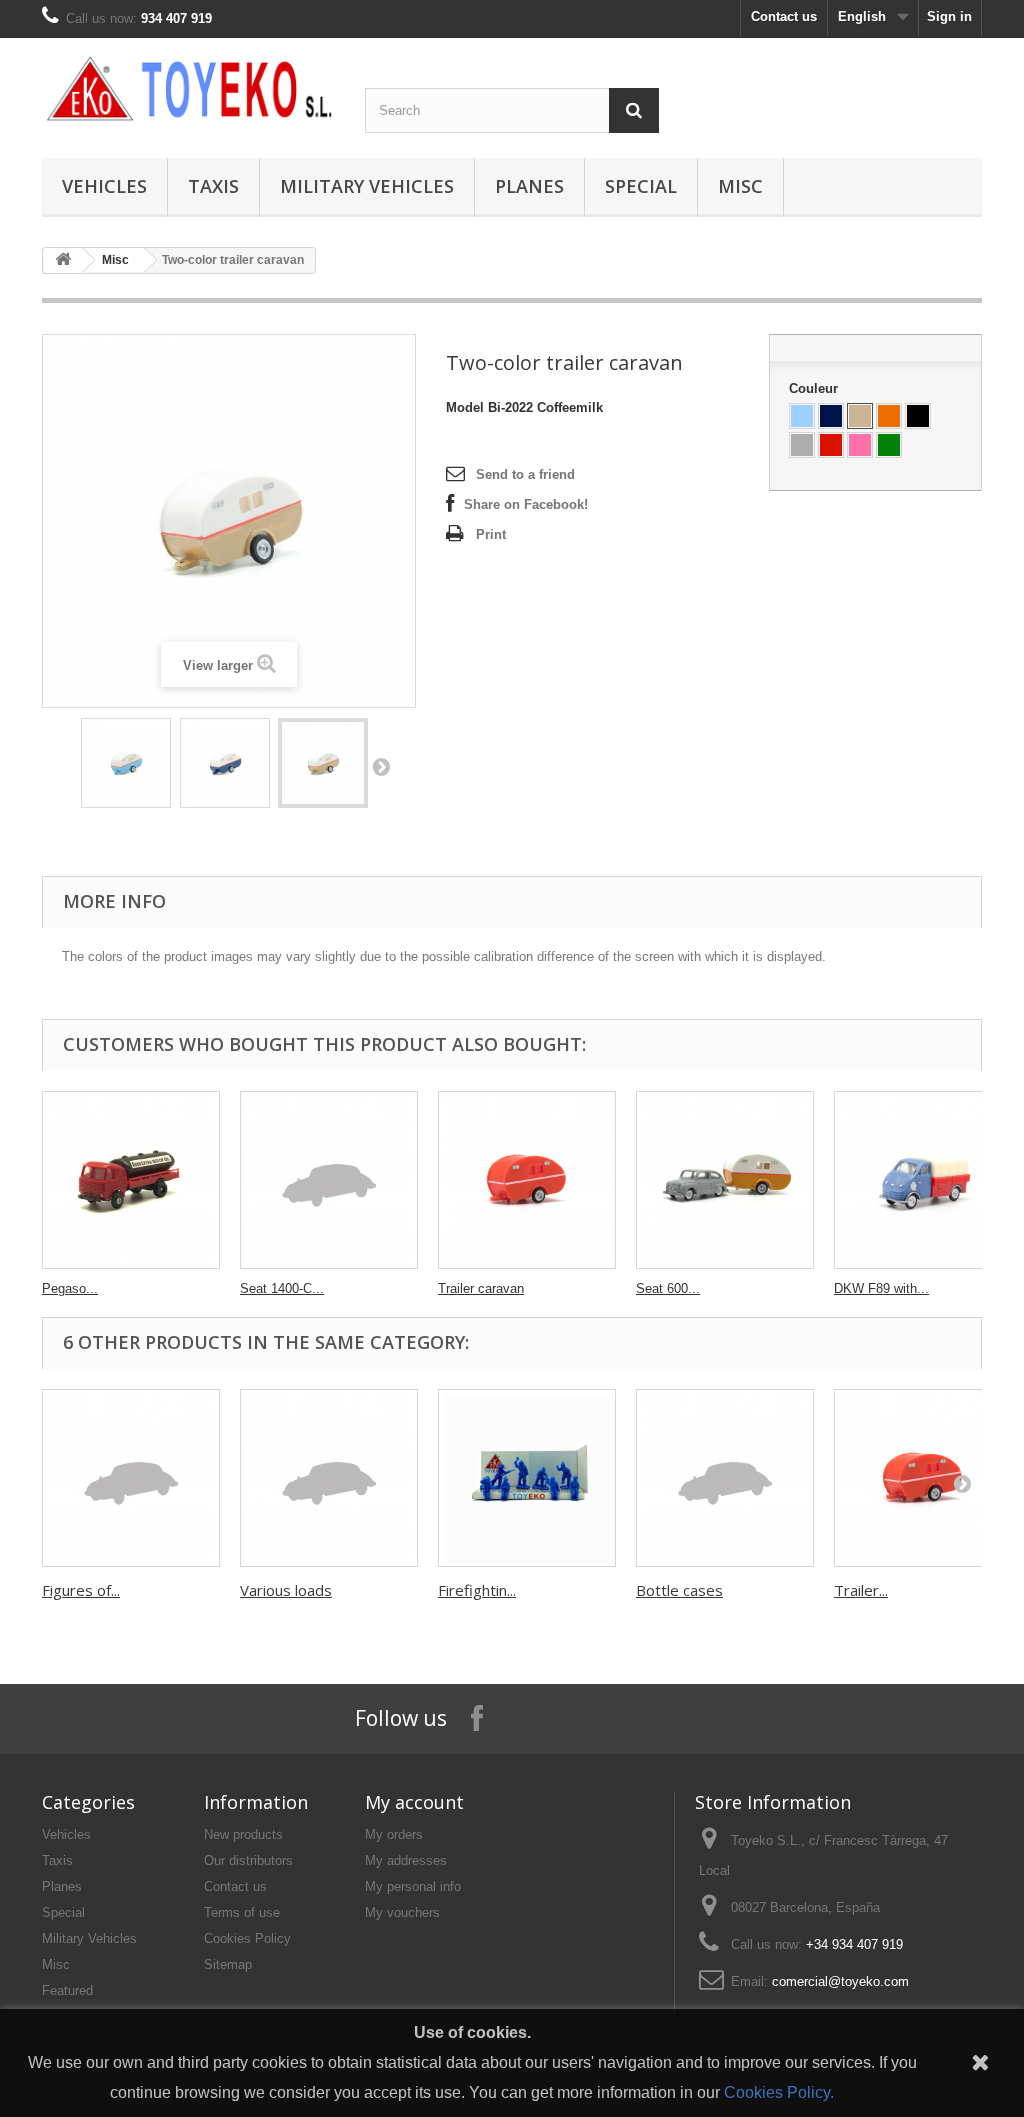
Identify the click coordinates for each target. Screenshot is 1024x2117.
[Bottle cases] (725, 1478)
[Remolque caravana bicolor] (126, 763)
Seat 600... (668, 1288)
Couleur (815, 388)
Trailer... (861, 1590)
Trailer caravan (481, 1288)
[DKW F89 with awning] (923, 1180)
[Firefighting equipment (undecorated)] (527, 1478)
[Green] (889, 445)
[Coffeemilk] (860, 416)
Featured (67, 1990)
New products (243, 1834)
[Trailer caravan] (527, 1180)
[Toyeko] (188, 89)
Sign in (949, 16)
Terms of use (242, 1912)
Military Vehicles (367, 186)
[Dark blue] (831, 416)
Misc (740, 186)
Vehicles (104, 186)
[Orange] (889, 416)
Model (465, 407)
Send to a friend (525, 474)
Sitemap (228, 1964)
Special (641, 186)
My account (414, 1802)
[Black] (918, 416)
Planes (529, 186)
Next (381, 766)
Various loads (286, 1590)
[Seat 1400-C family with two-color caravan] (329, 1180)
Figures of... (81, 1590)
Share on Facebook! (526, 504)
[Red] (831, 445)
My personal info (413, 1886)
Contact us (784, 16)
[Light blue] (802, 416)
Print (491, 534)
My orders (394, 1834)
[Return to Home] (63, 260)
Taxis (213, 186)
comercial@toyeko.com (840, 1981)
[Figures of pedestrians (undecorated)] (131, 1478)
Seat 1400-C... (282, 1288)
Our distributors (248, 1860)
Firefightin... (477, 1590)
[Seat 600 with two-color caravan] (725, 1180)
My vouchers (402, 1912)
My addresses (406, 1860)
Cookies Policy (247, 1938)
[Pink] (860, 445)
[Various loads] (329, 1478)
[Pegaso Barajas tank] (131, 1180)
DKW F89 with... (881, 1288)
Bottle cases (679, 1590)
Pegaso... (70, 1288)
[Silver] (802, 445)
